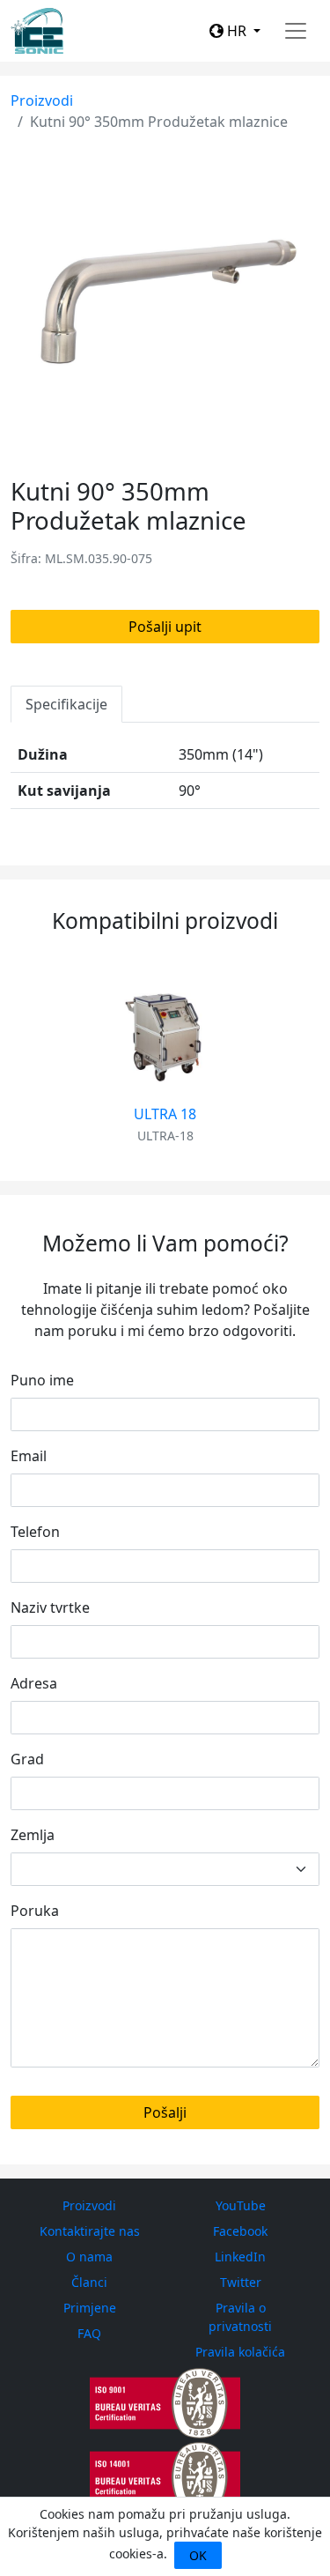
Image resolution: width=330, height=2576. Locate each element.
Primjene (90, 2308)
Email (29, 1456)
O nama (89, 2257)
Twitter (241, 2282)
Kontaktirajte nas (90, 2231)
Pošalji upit (165, 627)
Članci (89, 2282)
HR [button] (237, 31)
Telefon (35, 1532)
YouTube (241, 2205)
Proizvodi (42, 100)
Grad (27, 1759)
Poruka (35, 1911)
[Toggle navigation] (296, 31)
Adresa (34, 1683)
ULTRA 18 (165, 1114)
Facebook (240, 2231)
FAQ (89, 2333)
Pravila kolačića (240, 2352)
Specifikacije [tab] (66, 704)
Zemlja (33, 1835)
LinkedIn (240, 2257)
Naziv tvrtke (50, 1607)
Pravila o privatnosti (240, 2317)
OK (198, 2555)
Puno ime (42, 1380)
